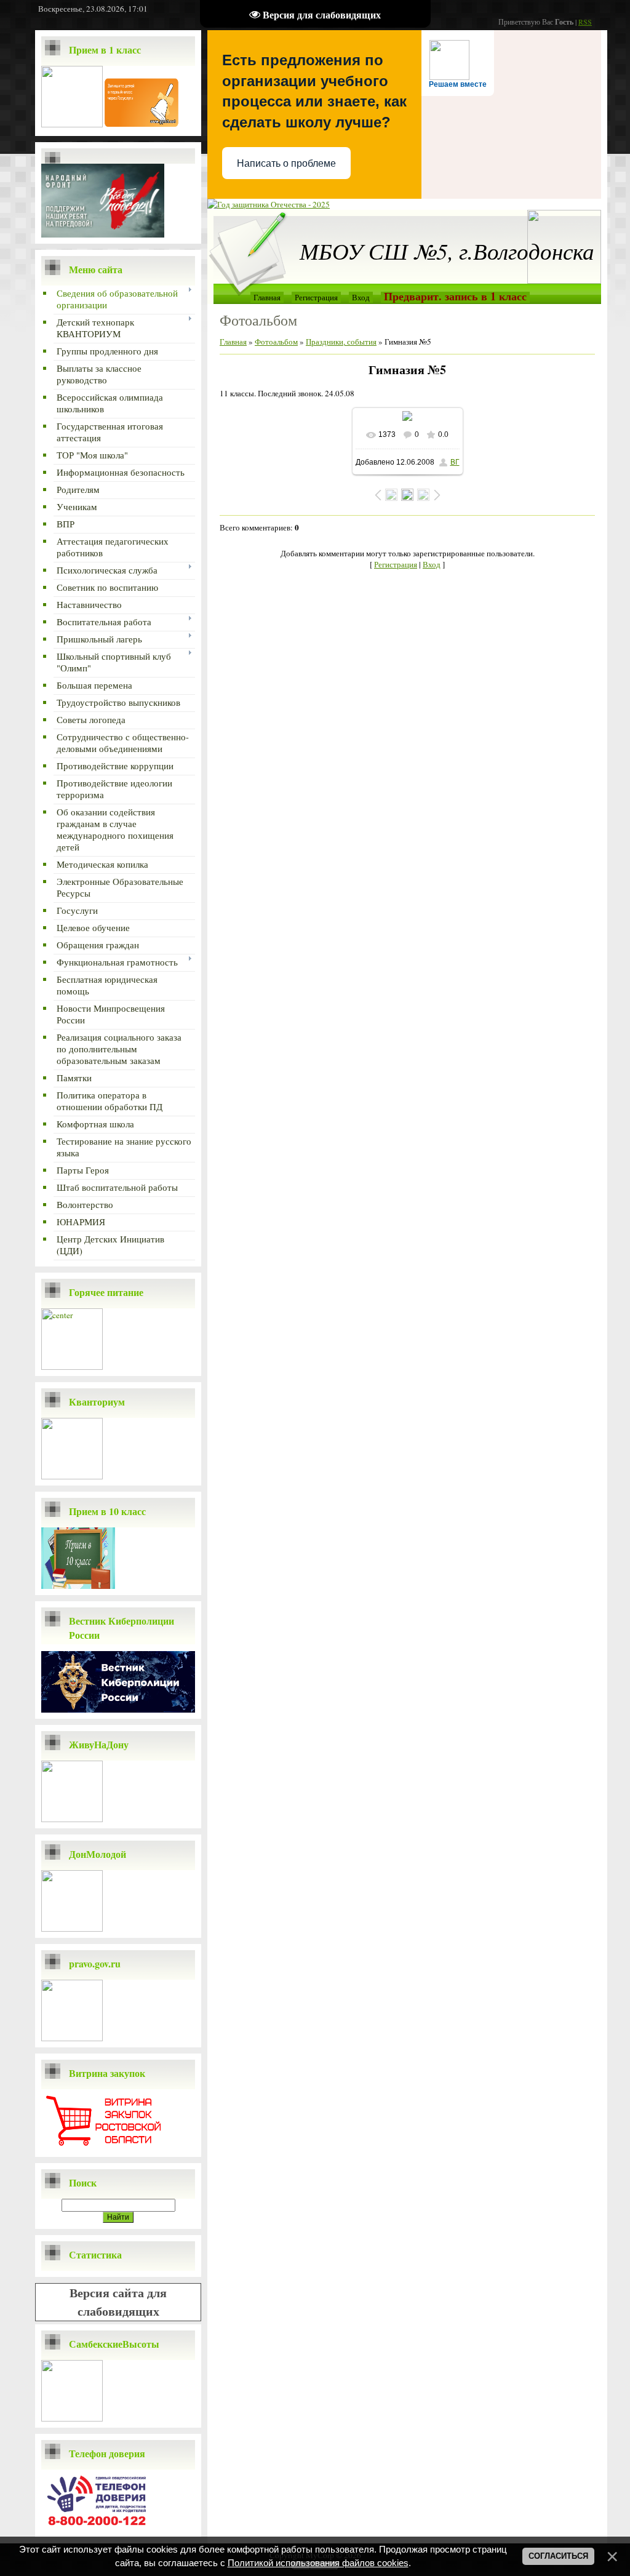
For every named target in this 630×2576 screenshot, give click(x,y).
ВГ (455, 462)
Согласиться (558, 2556)
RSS (585, 22)
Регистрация (316, 297)
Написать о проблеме (286, 163)
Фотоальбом (276, 342)
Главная (267, 297)
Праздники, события (341, 342)
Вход (361, 297)
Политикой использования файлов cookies (318, 2563)
